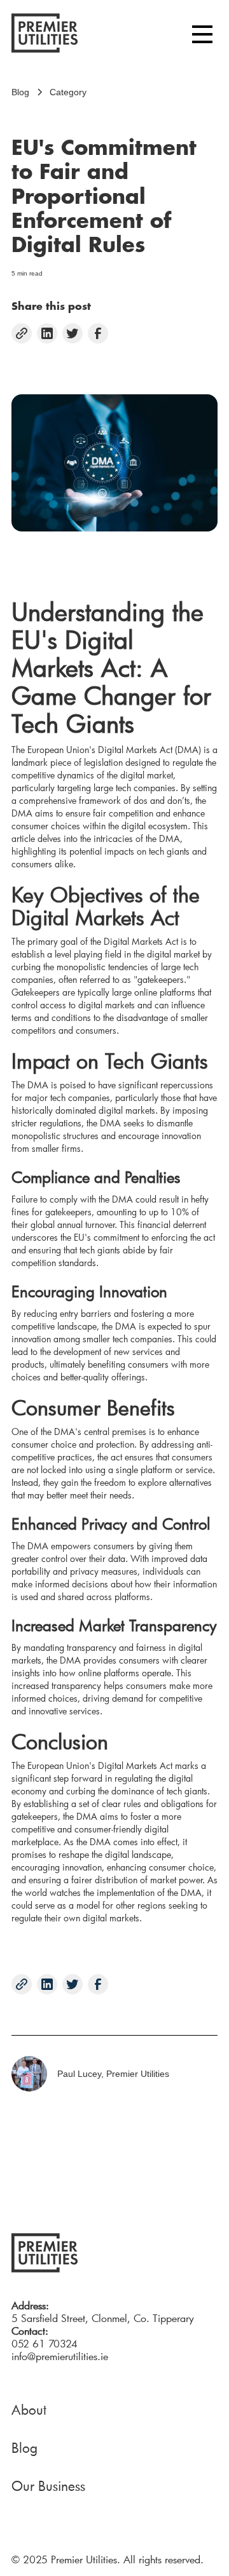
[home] (45, 35)
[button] (202, 35)
